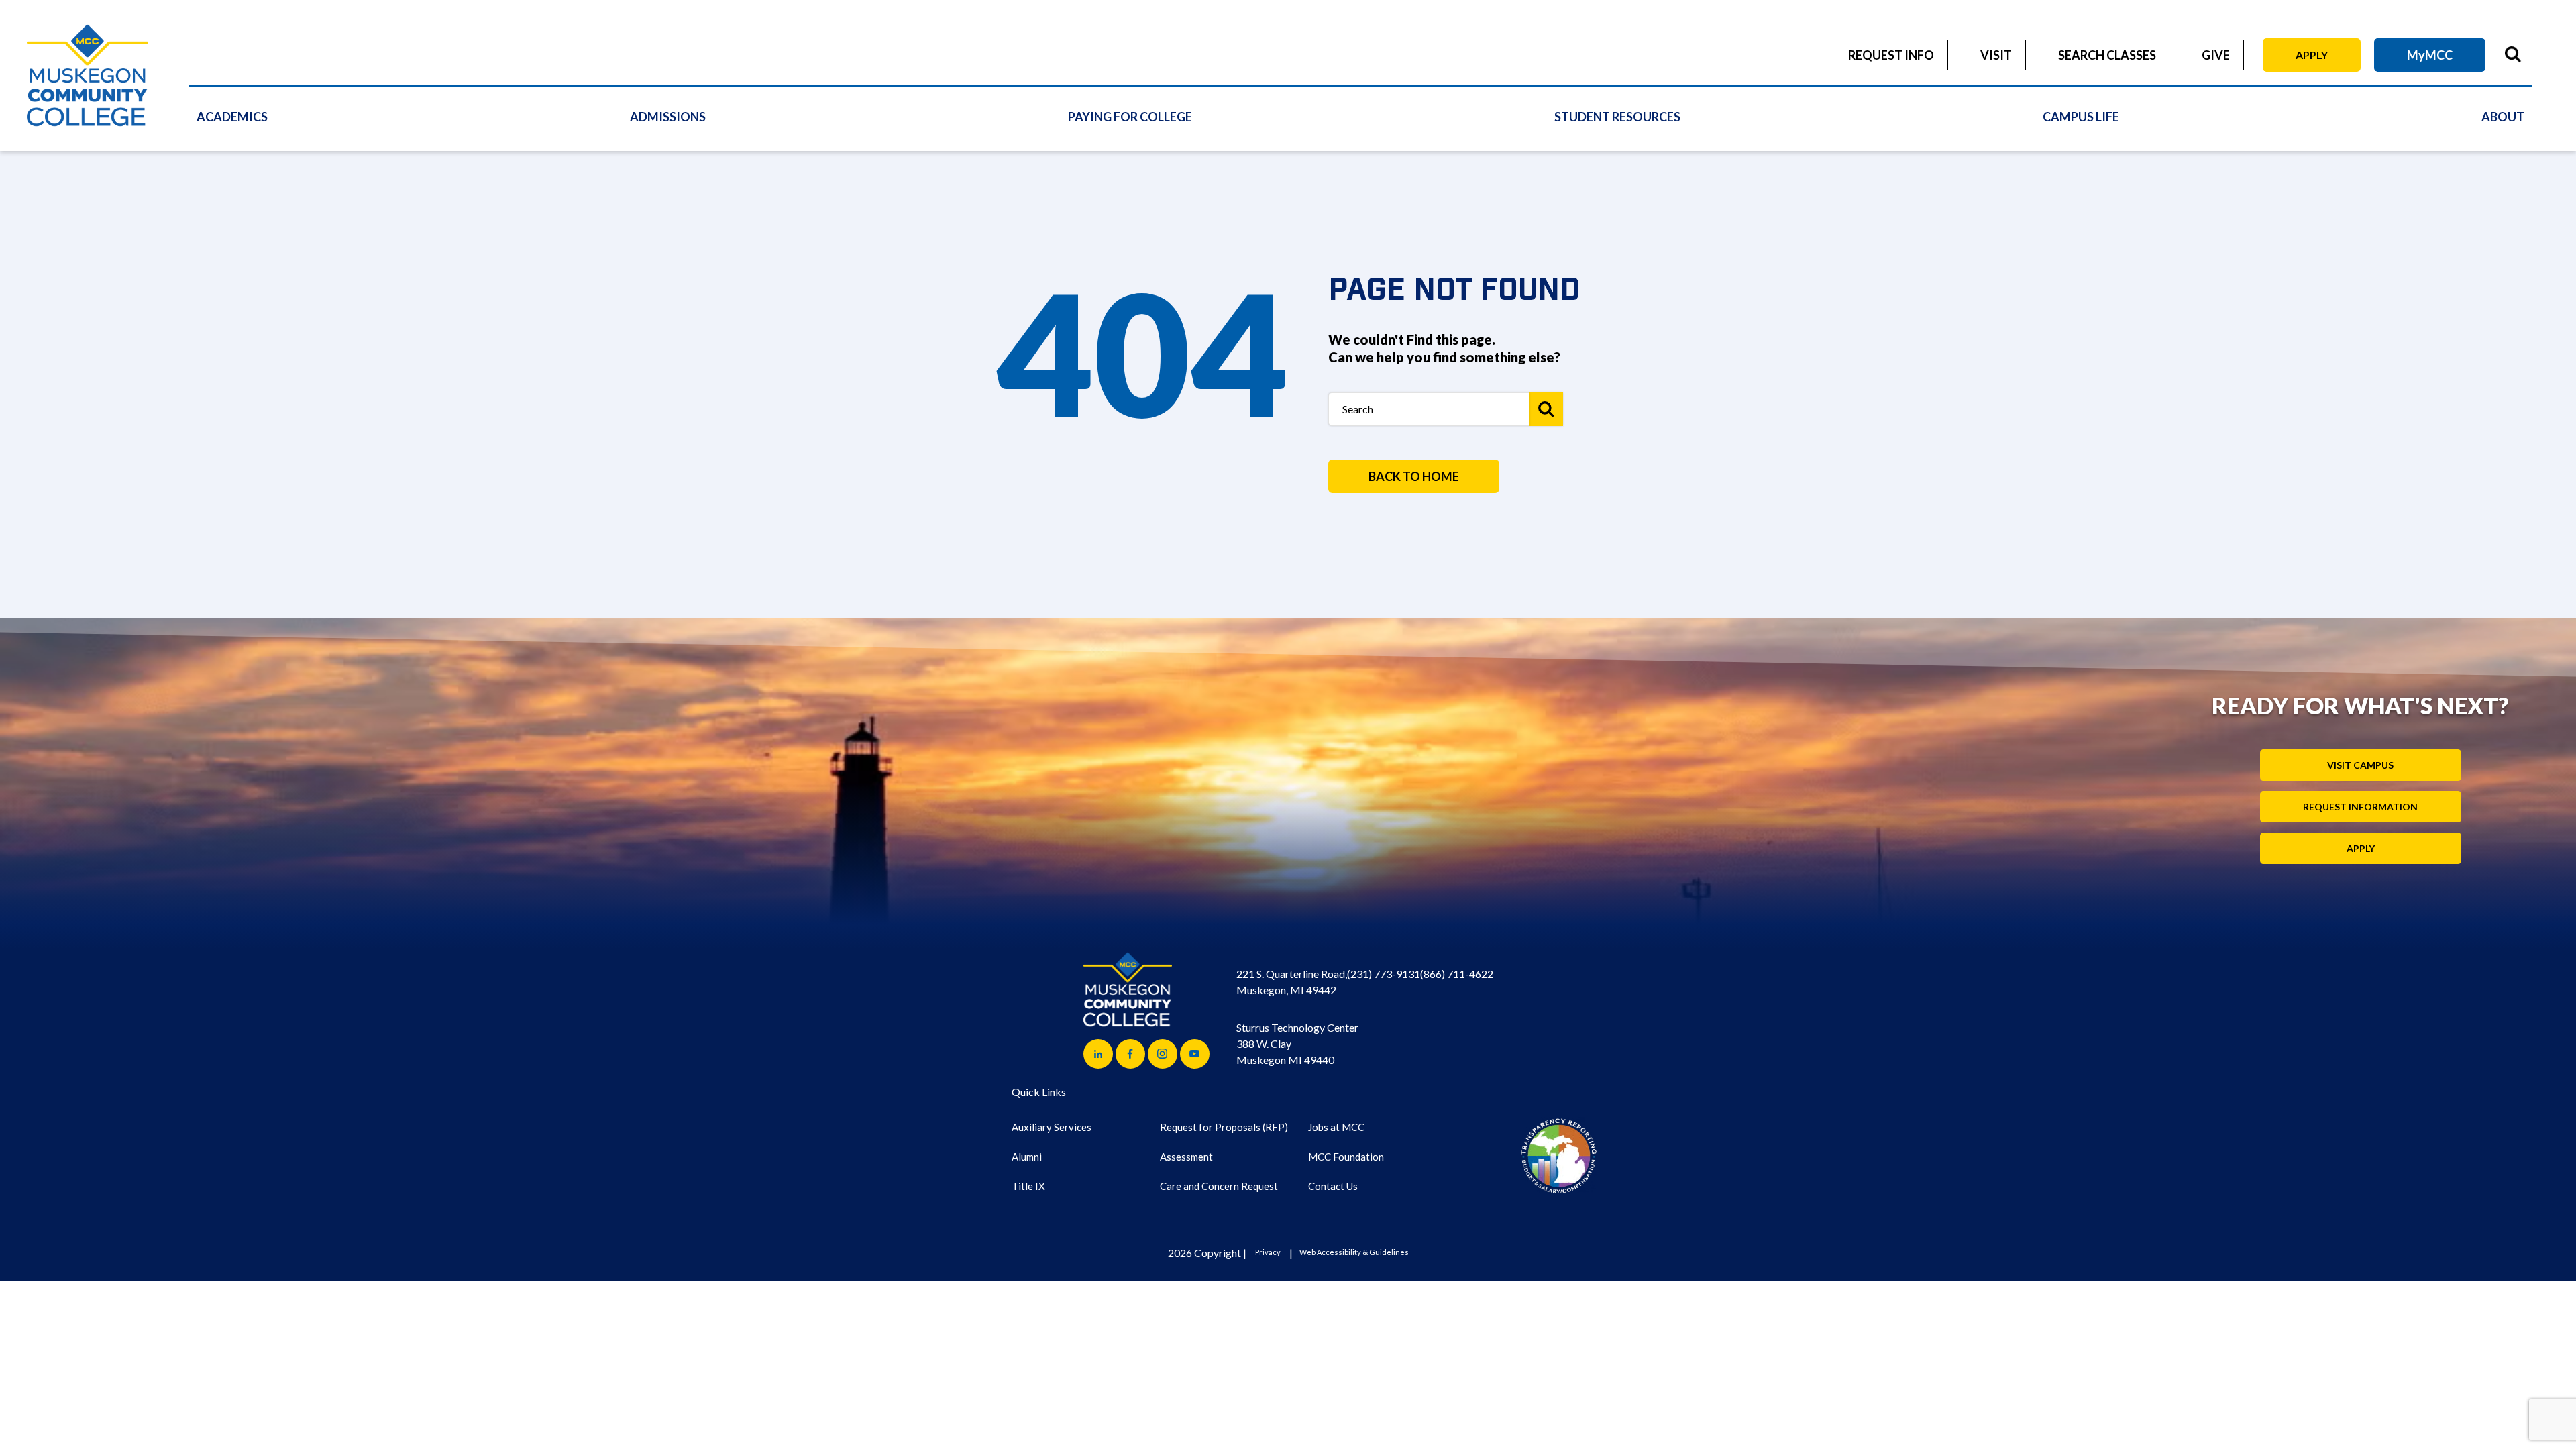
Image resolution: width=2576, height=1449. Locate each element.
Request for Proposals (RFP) (1224, 1127)
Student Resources (1617, 117)
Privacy (1268, 1252)
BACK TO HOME (1414, 476)
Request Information (2360, 807)
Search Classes (2107, 55)
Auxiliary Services (1052, 1127)
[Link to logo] (1559, 1156)
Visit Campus (2360, 765)
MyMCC (2430, 55)
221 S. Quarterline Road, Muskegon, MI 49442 (1292, 982)
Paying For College (1130, 117)
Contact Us (1333, 1186)
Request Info (1891, 55)
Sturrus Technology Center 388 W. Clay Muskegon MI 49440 (1297, 1043)
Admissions (668, 117)
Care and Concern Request (1219, 1186)
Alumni (1027, 1157)
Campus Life (2081, 117)
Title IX (1028, 1186)
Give (2216, 55)
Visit (1996, 55)
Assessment (1186, 1157)
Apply (2312, 55)
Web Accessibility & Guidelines (1354, 1252)
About (2503, 117)
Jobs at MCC (1336, 1127)
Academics (232, 117)
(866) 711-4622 (1457, 974)
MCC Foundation (1346, 1157)
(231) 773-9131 (1384, 974)
